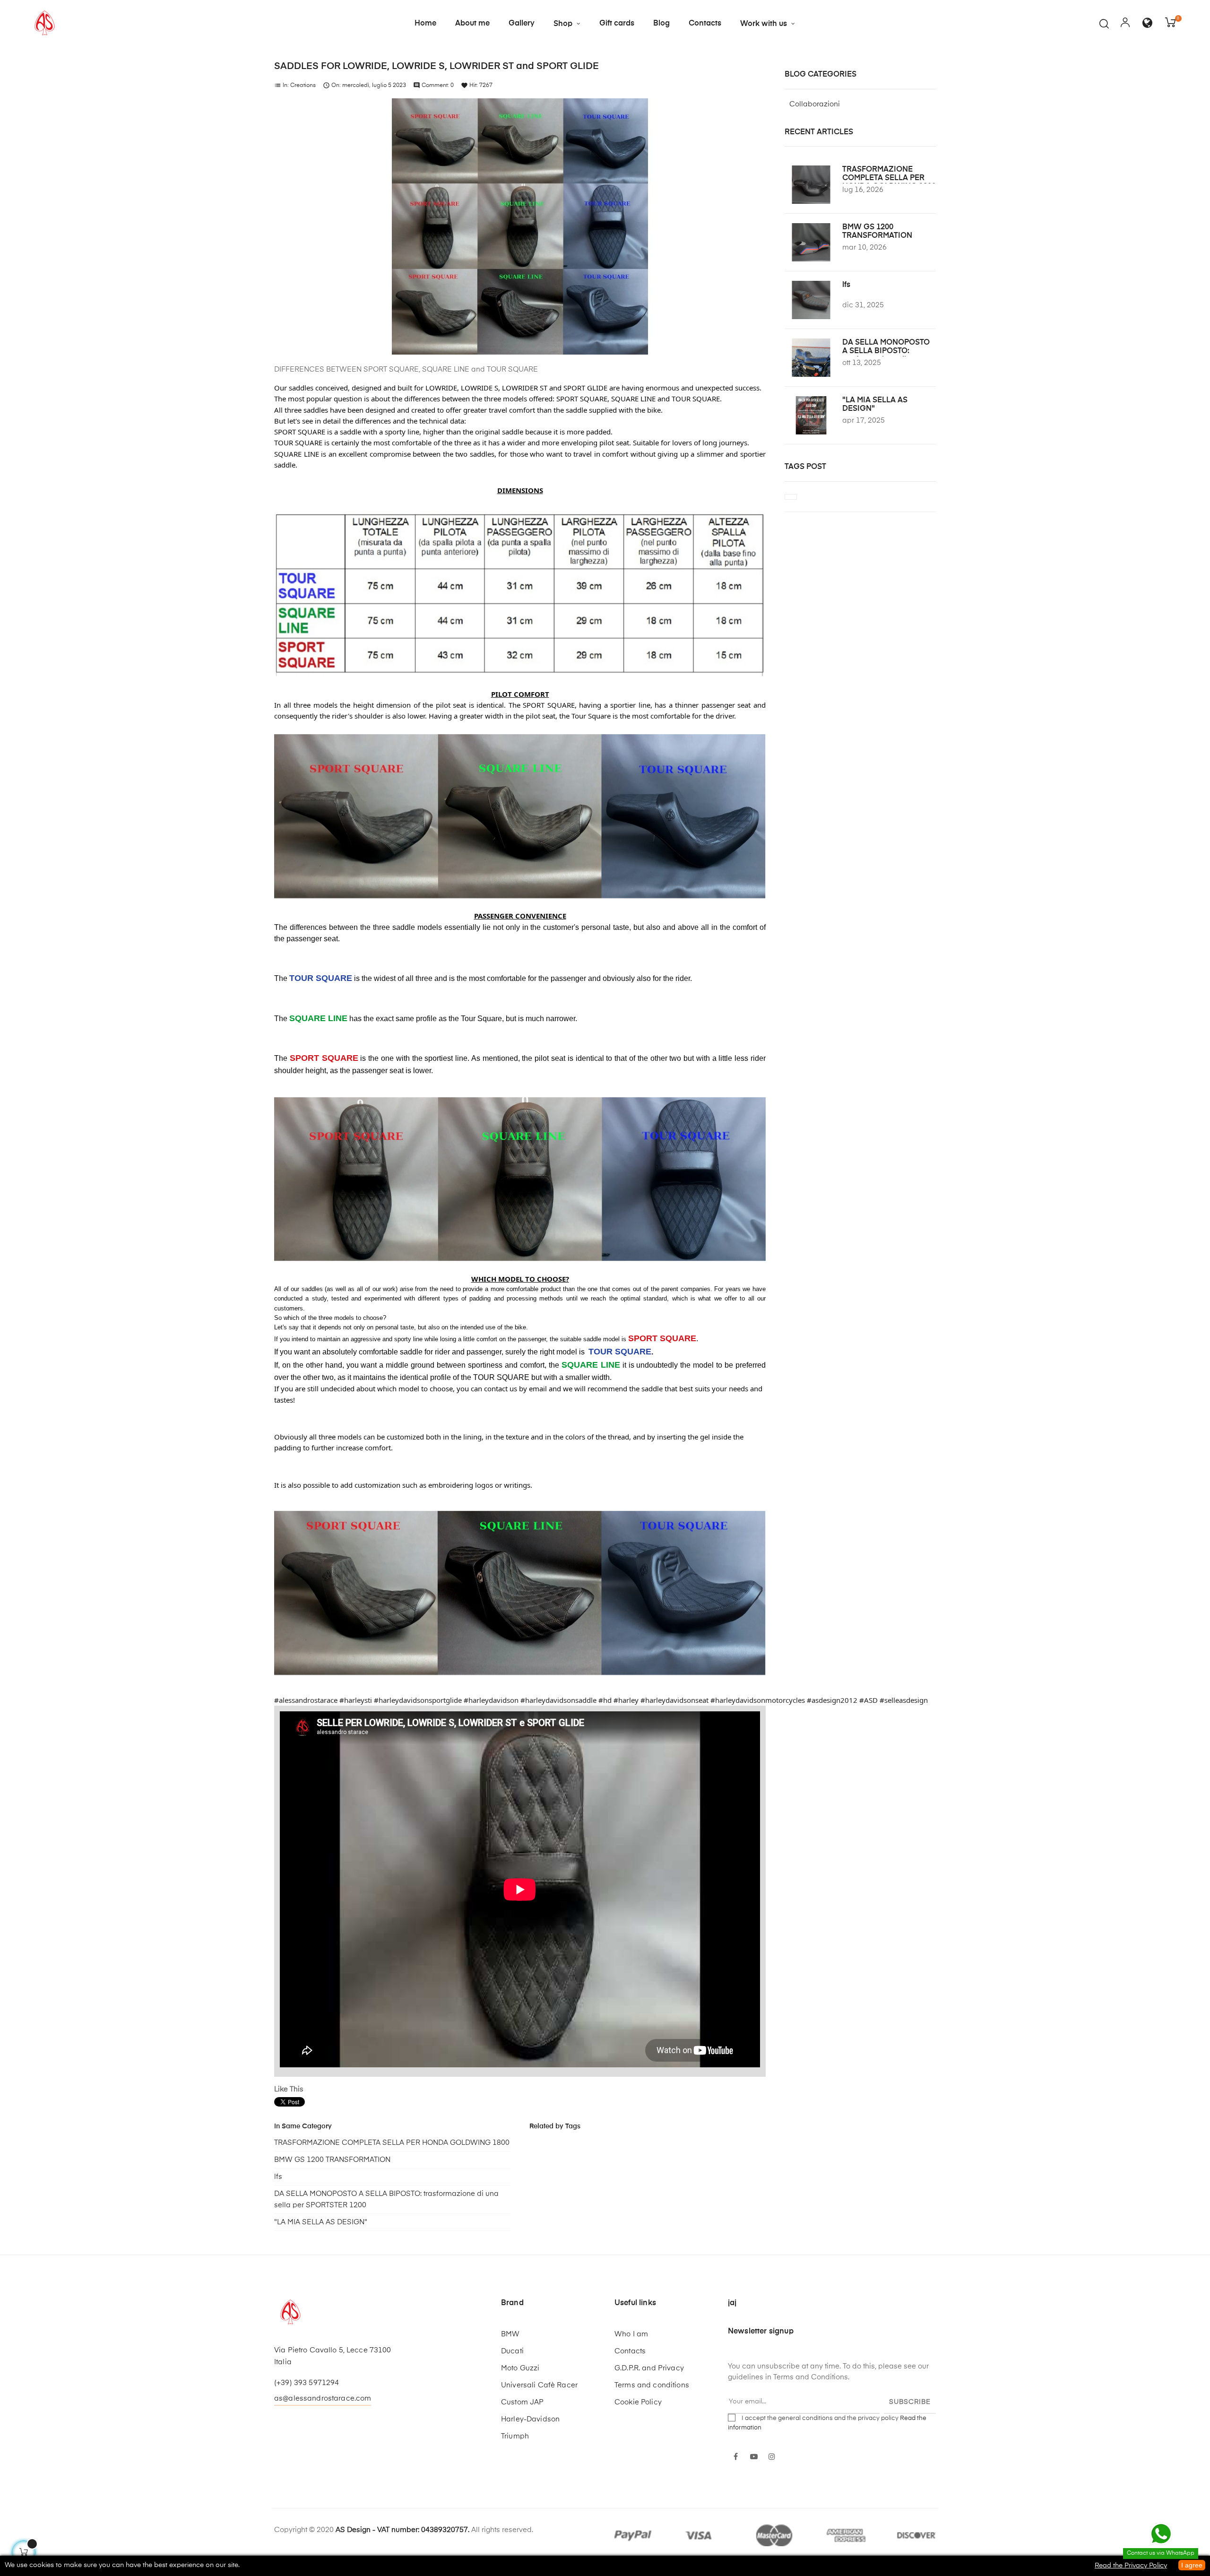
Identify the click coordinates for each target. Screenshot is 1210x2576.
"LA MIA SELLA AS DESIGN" (321, 2222)
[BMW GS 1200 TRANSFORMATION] (811, 242)
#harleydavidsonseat (674, 1700)
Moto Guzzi (520, 2368)
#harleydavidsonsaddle (558, 1700)
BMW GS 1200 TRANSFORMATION (332, 2160)
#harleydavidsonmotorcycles (758, 1700)
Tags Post (805, 467)
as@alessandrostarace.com (323, 2398)
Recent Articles (819, 132)
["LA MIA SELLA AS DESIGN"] (811, 415)
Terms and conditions (652, 2385)
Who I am (631, 2334)
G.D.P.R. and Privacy (649, 2368)
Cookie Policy (638, 2402)
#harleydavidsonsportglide (418, 1700)
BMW (510, 2334)
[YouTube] (754, 2457)
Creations (303, 86)
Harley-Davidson (530, 2419)
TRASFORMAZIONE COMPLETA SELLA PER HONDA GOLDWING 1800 (392, 2143)
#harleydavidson (491, 1700)
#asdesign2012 (832, 1700)
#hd (605, 1700)
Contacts (630, 2351)
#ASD (869, 1700)
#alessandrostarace (306, 1700)
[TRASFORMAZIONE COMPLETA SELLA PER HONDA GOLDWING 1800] (811, 185)
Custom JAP (522, 2402)
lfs (278, 2177)
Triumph (515, 2436)
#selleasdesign (904, 1700)
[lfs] (811, 300)
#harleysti (356, 1700)
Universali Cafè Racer (539, 2385)
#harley (626, 1700)
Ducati (512, 2351)
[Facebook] (736, 2457)
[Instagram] (772, 2457)
